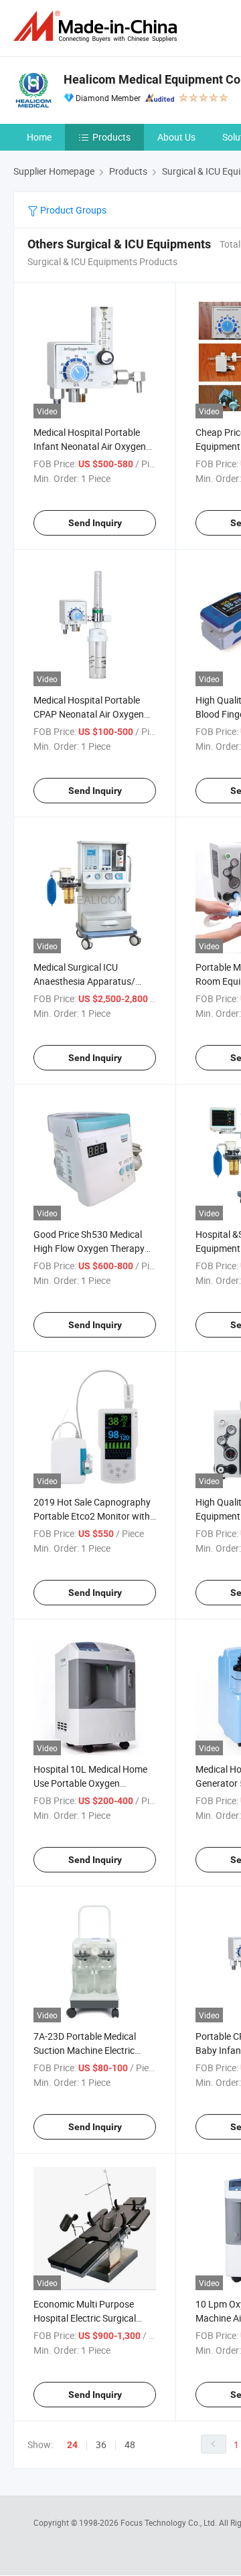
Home (39, 137)
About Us (176, 137)
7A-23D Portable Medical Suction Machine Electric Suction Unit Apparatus (85, 2050)
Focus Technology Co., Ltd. (170, 2522)
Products (111, 137)
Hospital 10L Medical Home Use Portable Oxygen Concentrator (90, 1783)
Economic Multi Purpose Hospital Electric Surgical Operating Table (85, 2318)
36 (101, 2444)
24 (72, 2445)
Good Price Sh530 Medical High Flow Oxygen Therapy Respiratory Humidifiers (89, 1248)
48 (130, 2444)
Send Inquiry (95, 523)
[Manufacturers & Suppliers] (98, 26)
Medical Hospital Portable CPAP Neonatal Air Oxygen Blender (89, 714)
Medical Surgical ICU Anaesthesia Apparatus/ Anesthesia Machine (84, 981)
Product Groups (72, 210)
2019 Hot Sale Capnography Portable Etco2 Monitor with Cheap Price (92, 1516)
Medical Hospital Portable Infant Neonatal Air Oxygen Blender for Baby (90, 446)
